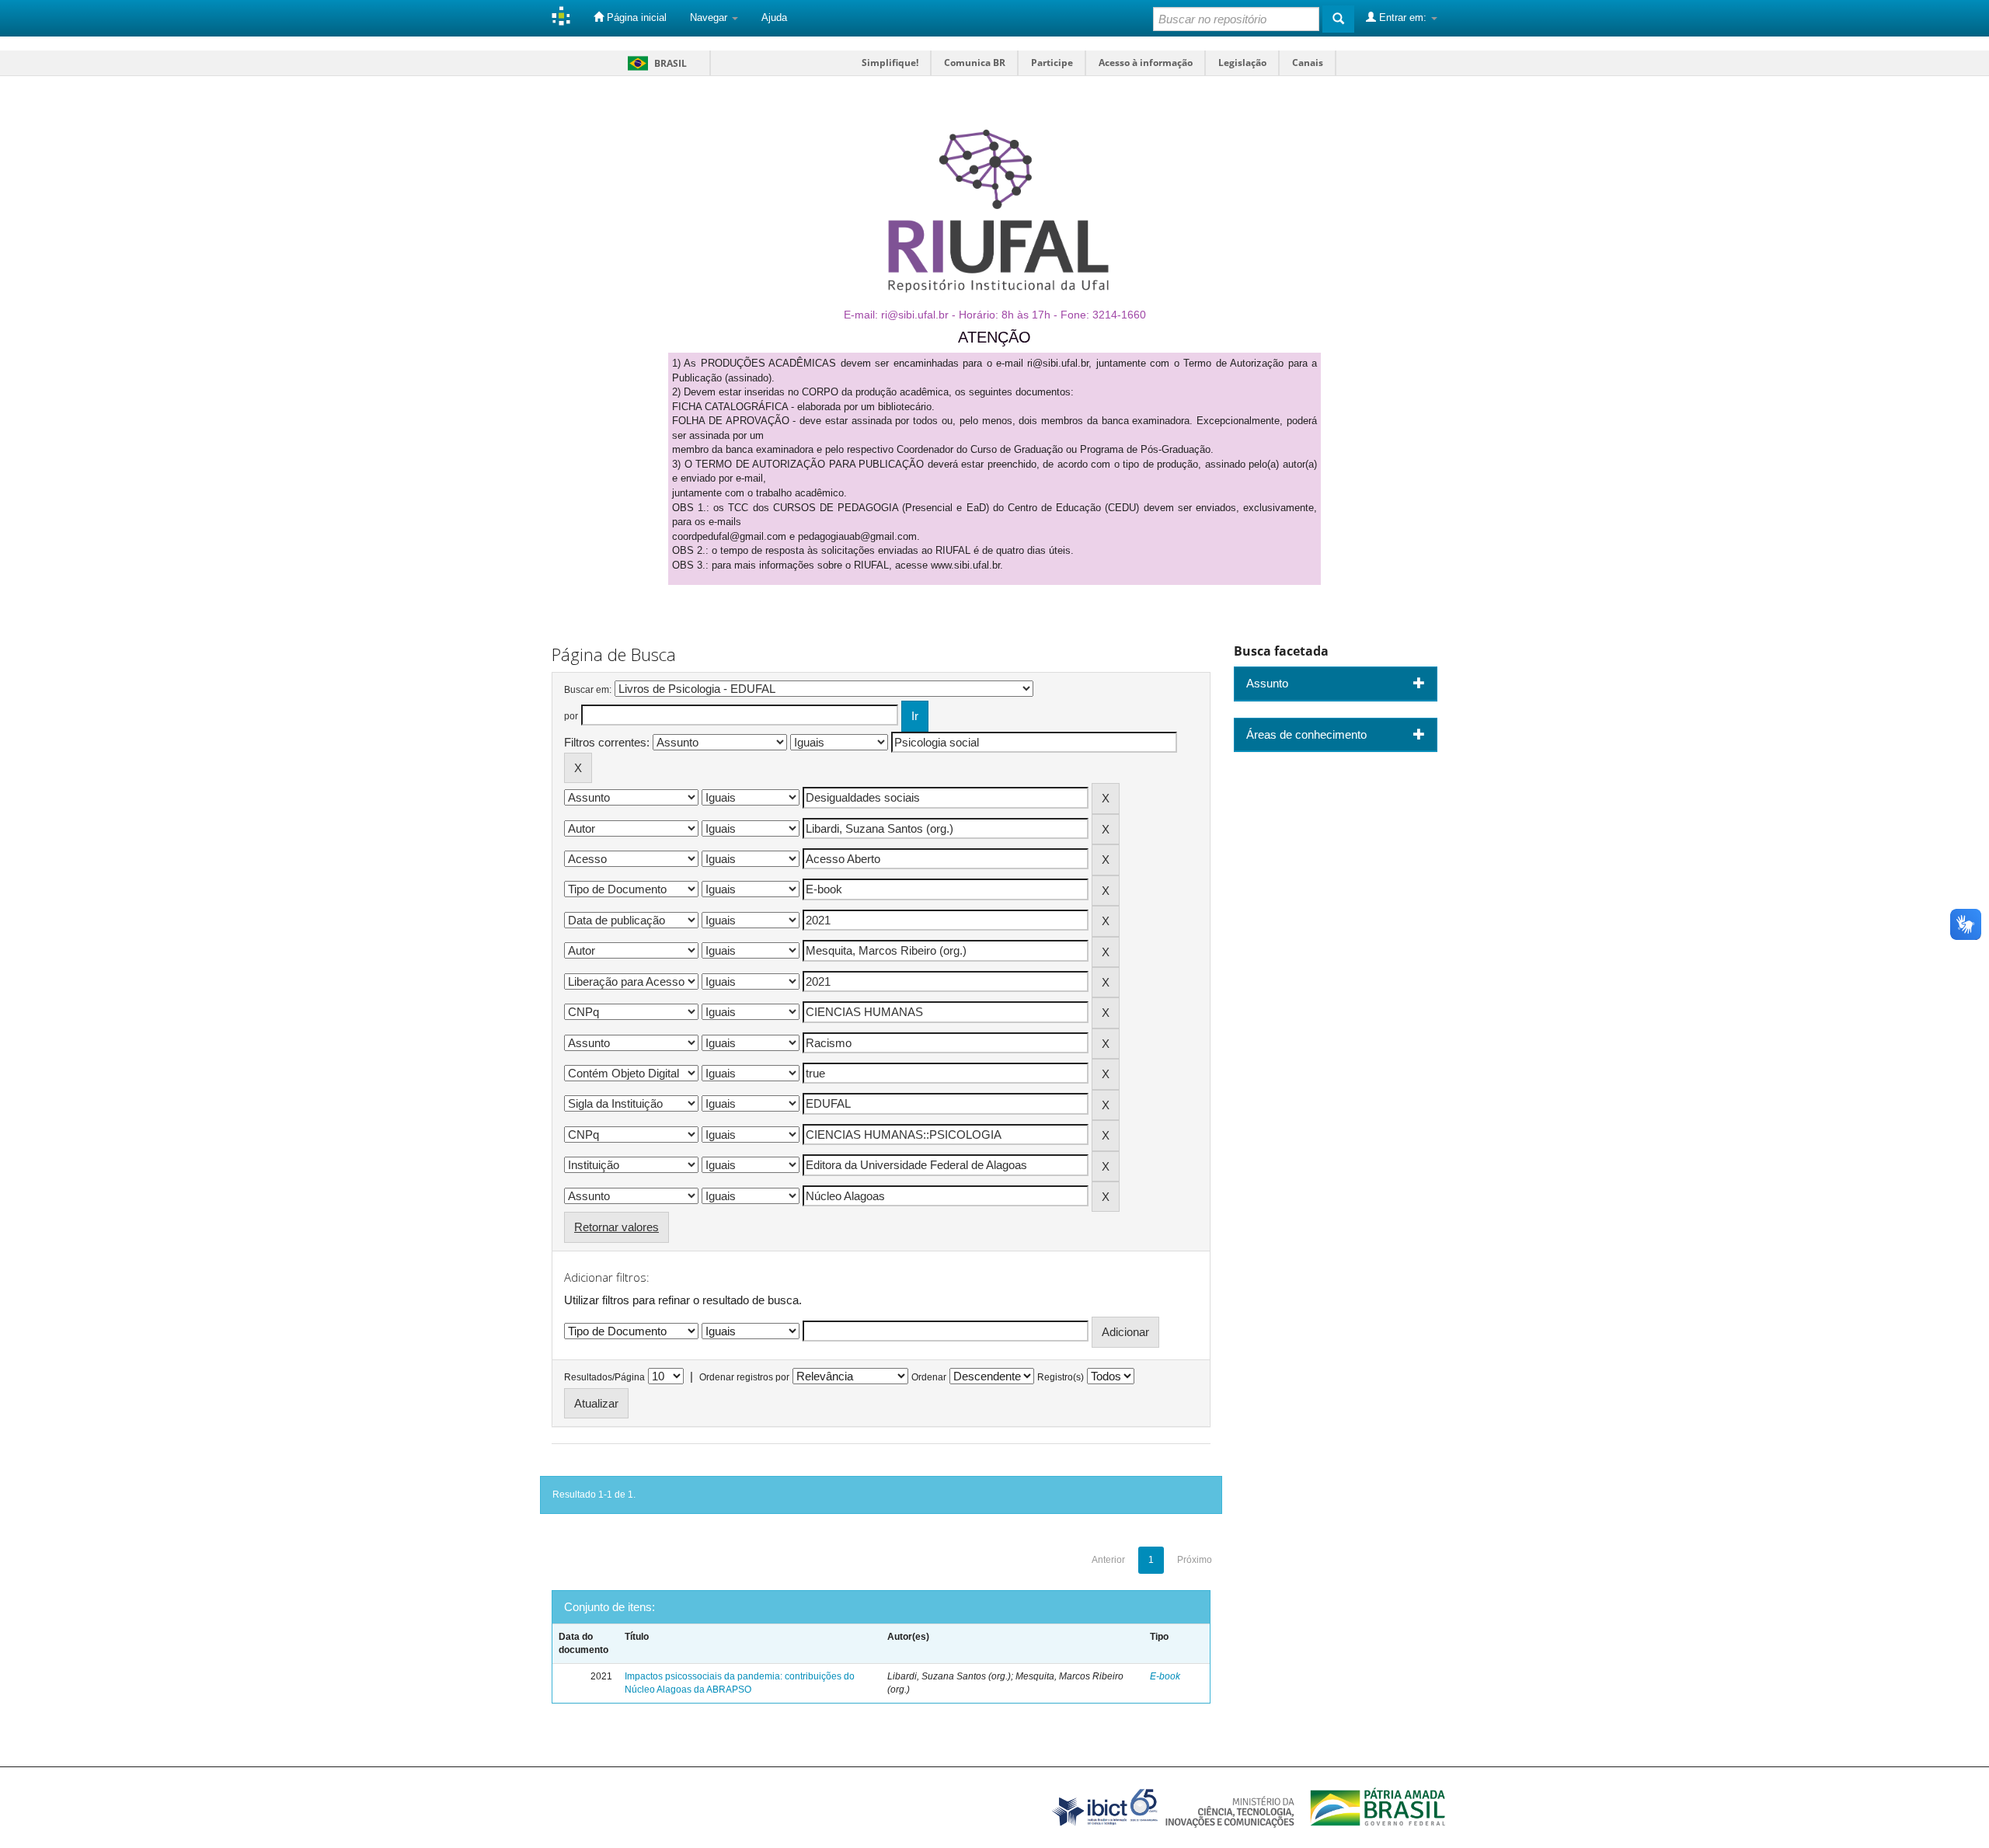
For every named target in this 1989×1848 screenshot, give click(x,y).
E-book (1165, 1676)
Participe (1052, 63)
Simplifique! (890, 63)
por (571, 716)
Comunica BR (975, 63)
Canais (1308, 63)
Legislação (1242, 63)
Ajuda (774, 17)
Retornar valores (617, 1227)
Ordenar (929, 1377)
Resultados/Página (604, 1377)
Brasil (655, 63)
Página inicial (635, 17)
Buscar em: (588, 690)
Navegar (710, 17)
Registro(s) (1061, 1377)
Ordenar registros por (744, 1377)
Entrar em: (1403, 17)
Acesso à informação (1146, 63)
